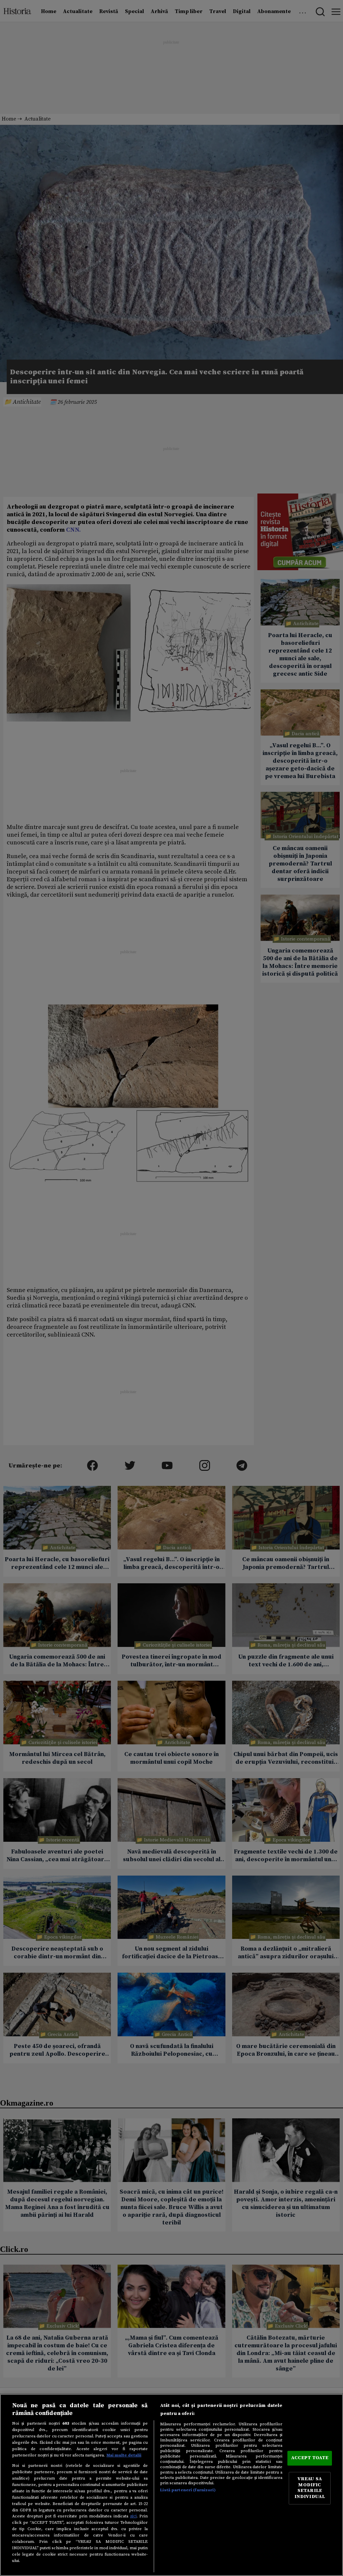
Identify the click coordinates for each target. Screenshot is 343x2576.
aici (133, 2516)
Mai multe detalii (124, 2455)
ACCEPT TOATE (310, 2458)
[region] (171, 2485)
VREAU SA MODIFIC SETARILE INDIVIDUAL (310, 2488)
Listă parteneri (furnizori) (188, 2490)
